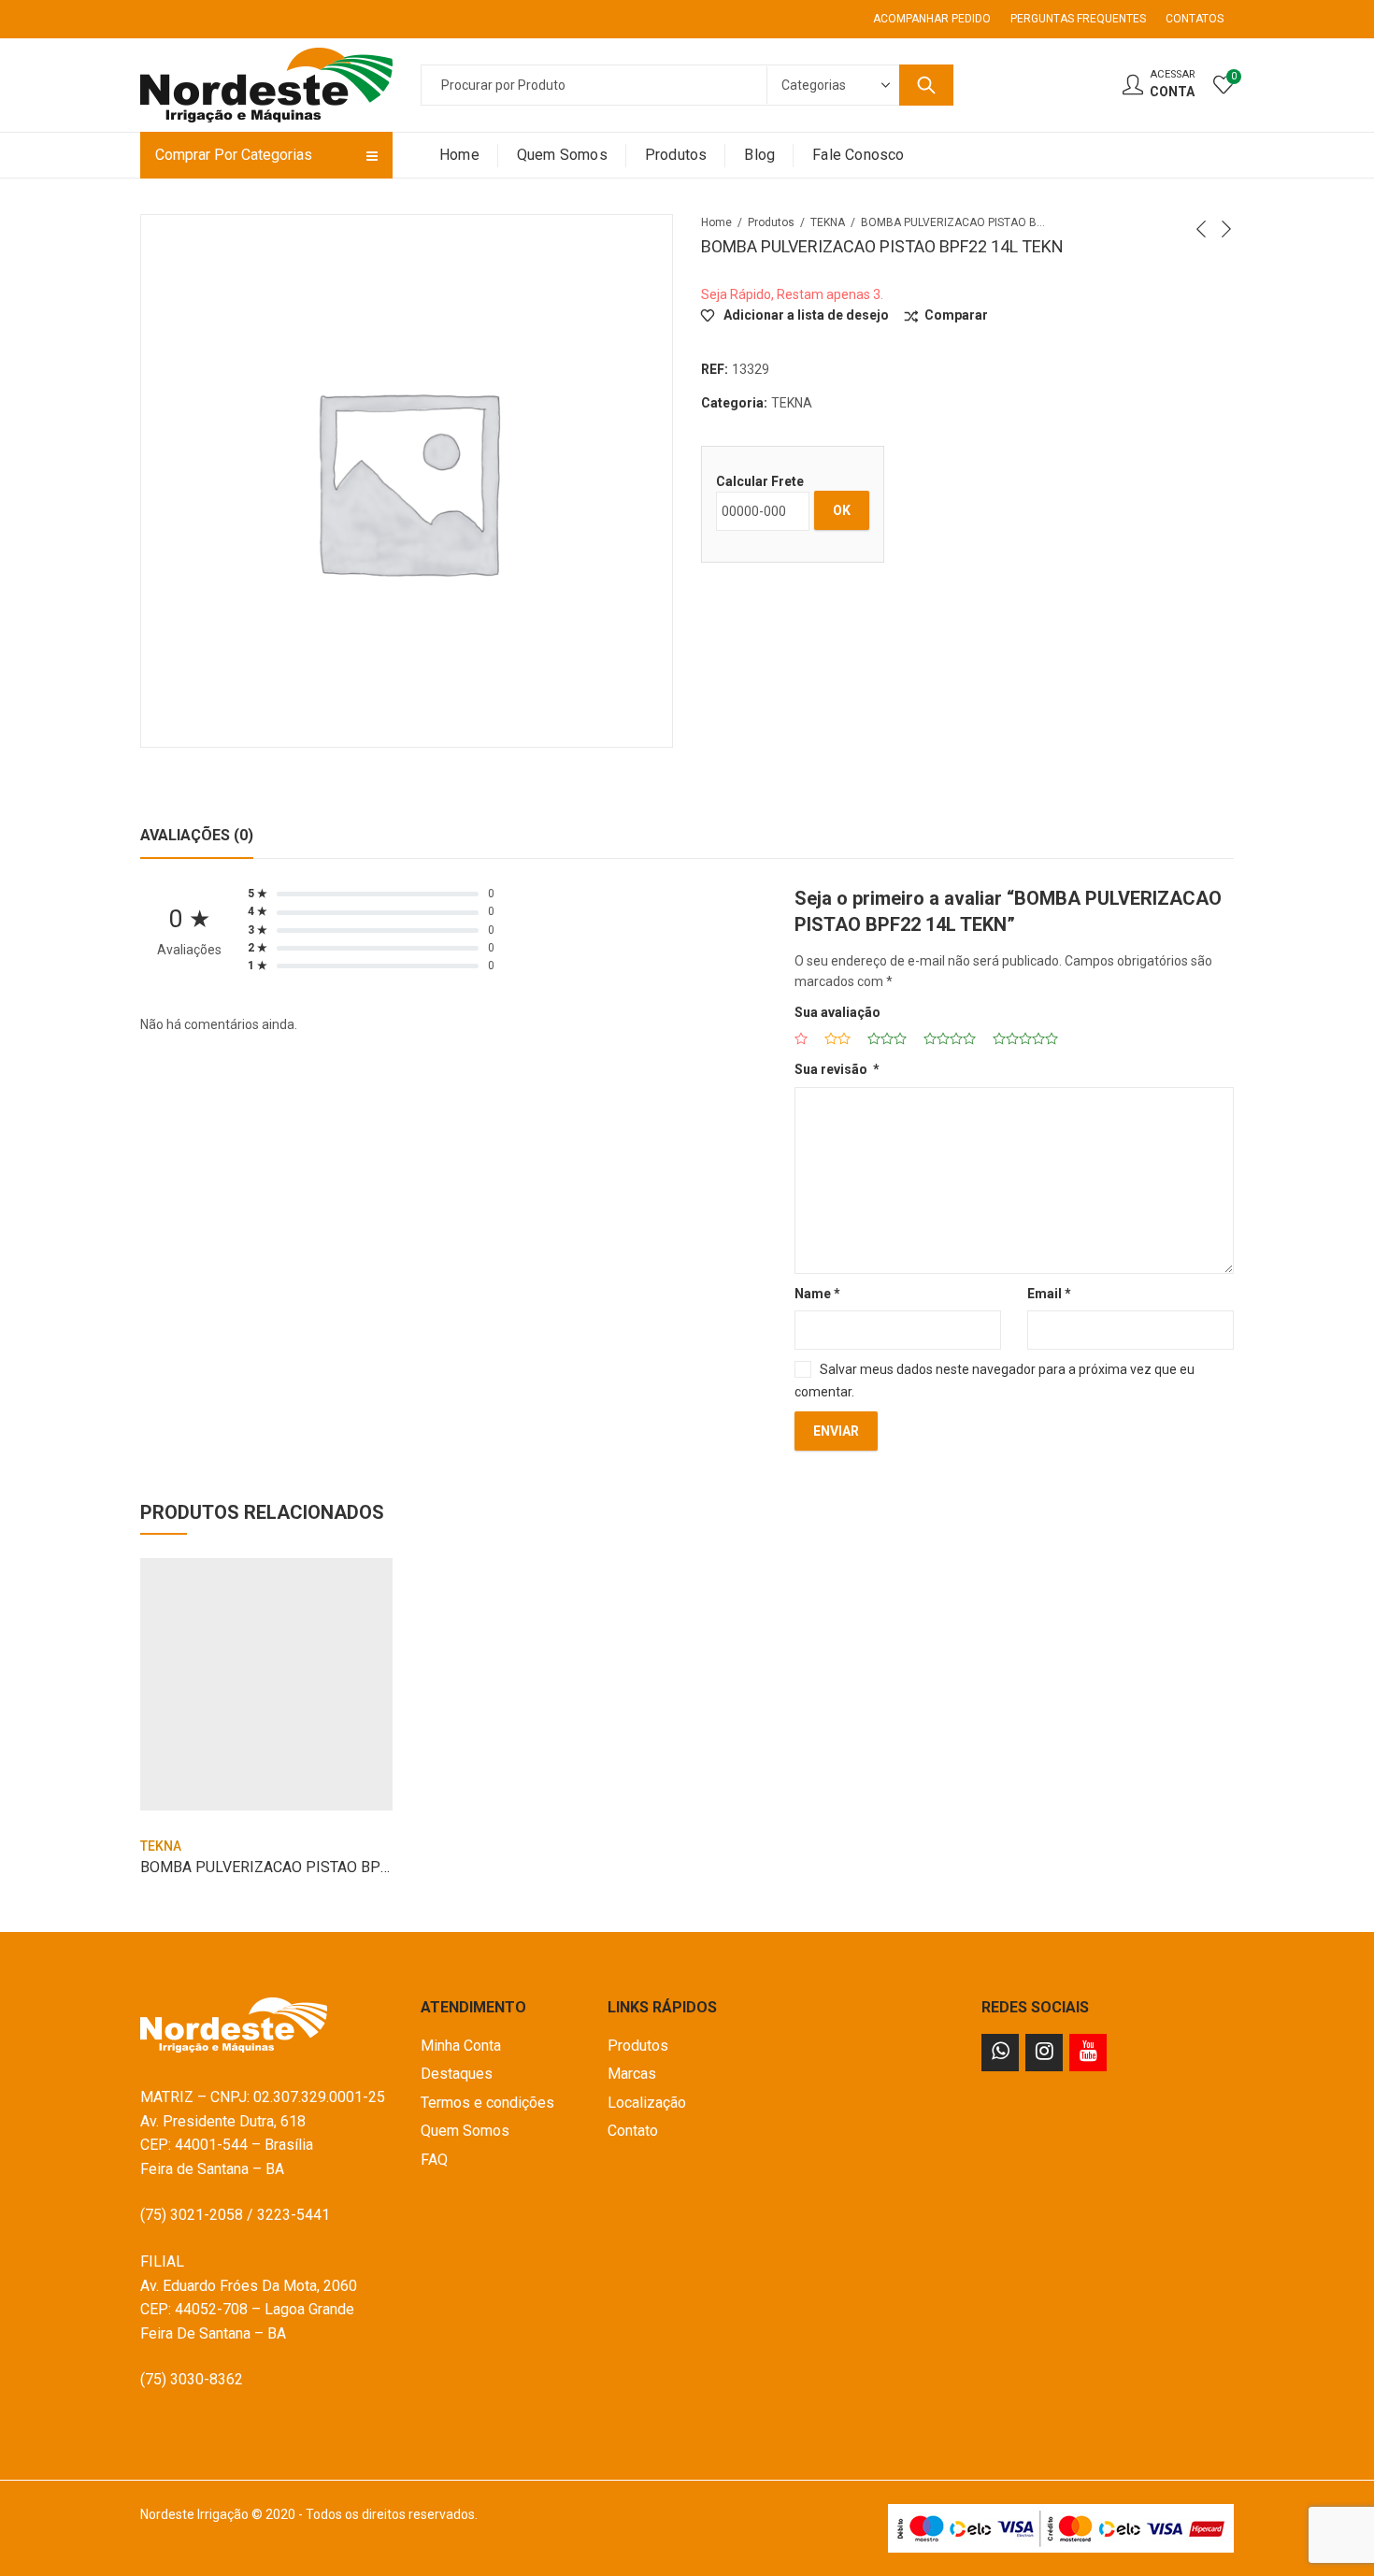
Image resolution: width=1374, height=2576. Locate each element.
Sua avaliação (837, 1012)
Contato (633, 2131)
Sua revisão (837, 1069)
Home (716, 222)
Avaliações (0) (197, 835)
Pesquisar (926, 85)
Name (817, 1294)
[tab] (197, 836)
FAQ (434, 2160)
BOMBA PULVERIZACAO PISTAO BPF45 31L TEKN (308, 1867)
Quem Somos (465, 2131)
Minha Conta (461, 2046)
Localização (647, 2103)
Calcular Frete (760, 481)
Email (1049, 1294)
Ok (842, 510)
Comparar (956, 315)
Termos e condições (487, 2103)
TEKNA (828, 222)
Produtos (771, 222)
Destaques (457, 2074)
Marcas (632, 2074)
